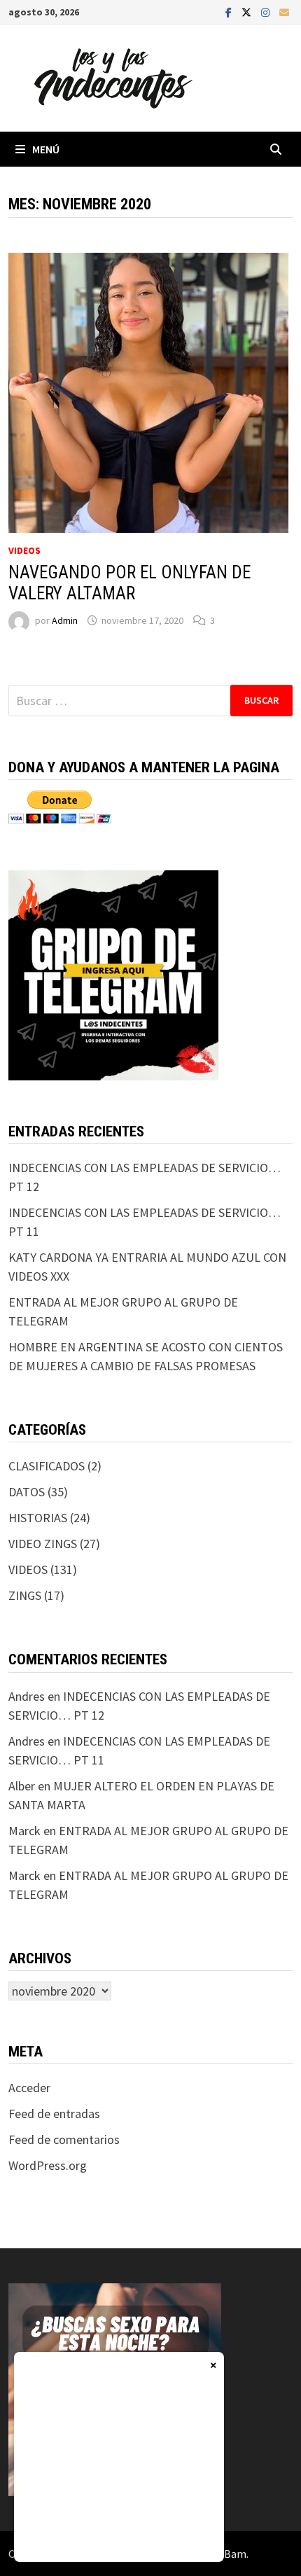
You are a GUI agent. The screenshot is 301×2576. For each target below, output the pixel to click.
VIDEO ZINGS (43, 1544)
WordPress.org (48, 2165)
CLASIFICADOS (47, 1466)
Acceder (29, 2088)
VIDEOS (24, 550)
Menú (46, 149)
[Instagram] (267, 12)
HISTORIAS (38, 1518)
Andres (27, 1696)
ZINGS (25, 1595)
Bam (235, 2554)
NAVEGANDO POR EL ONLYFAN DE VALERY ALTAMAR (129, 583)
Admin (65, 620)
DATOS (27, 1492)
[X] (248, 12)
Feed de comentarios (64, 2139)
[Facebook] (230, 12)
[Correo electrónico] (284, 12)
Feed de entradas (54, 2114)
